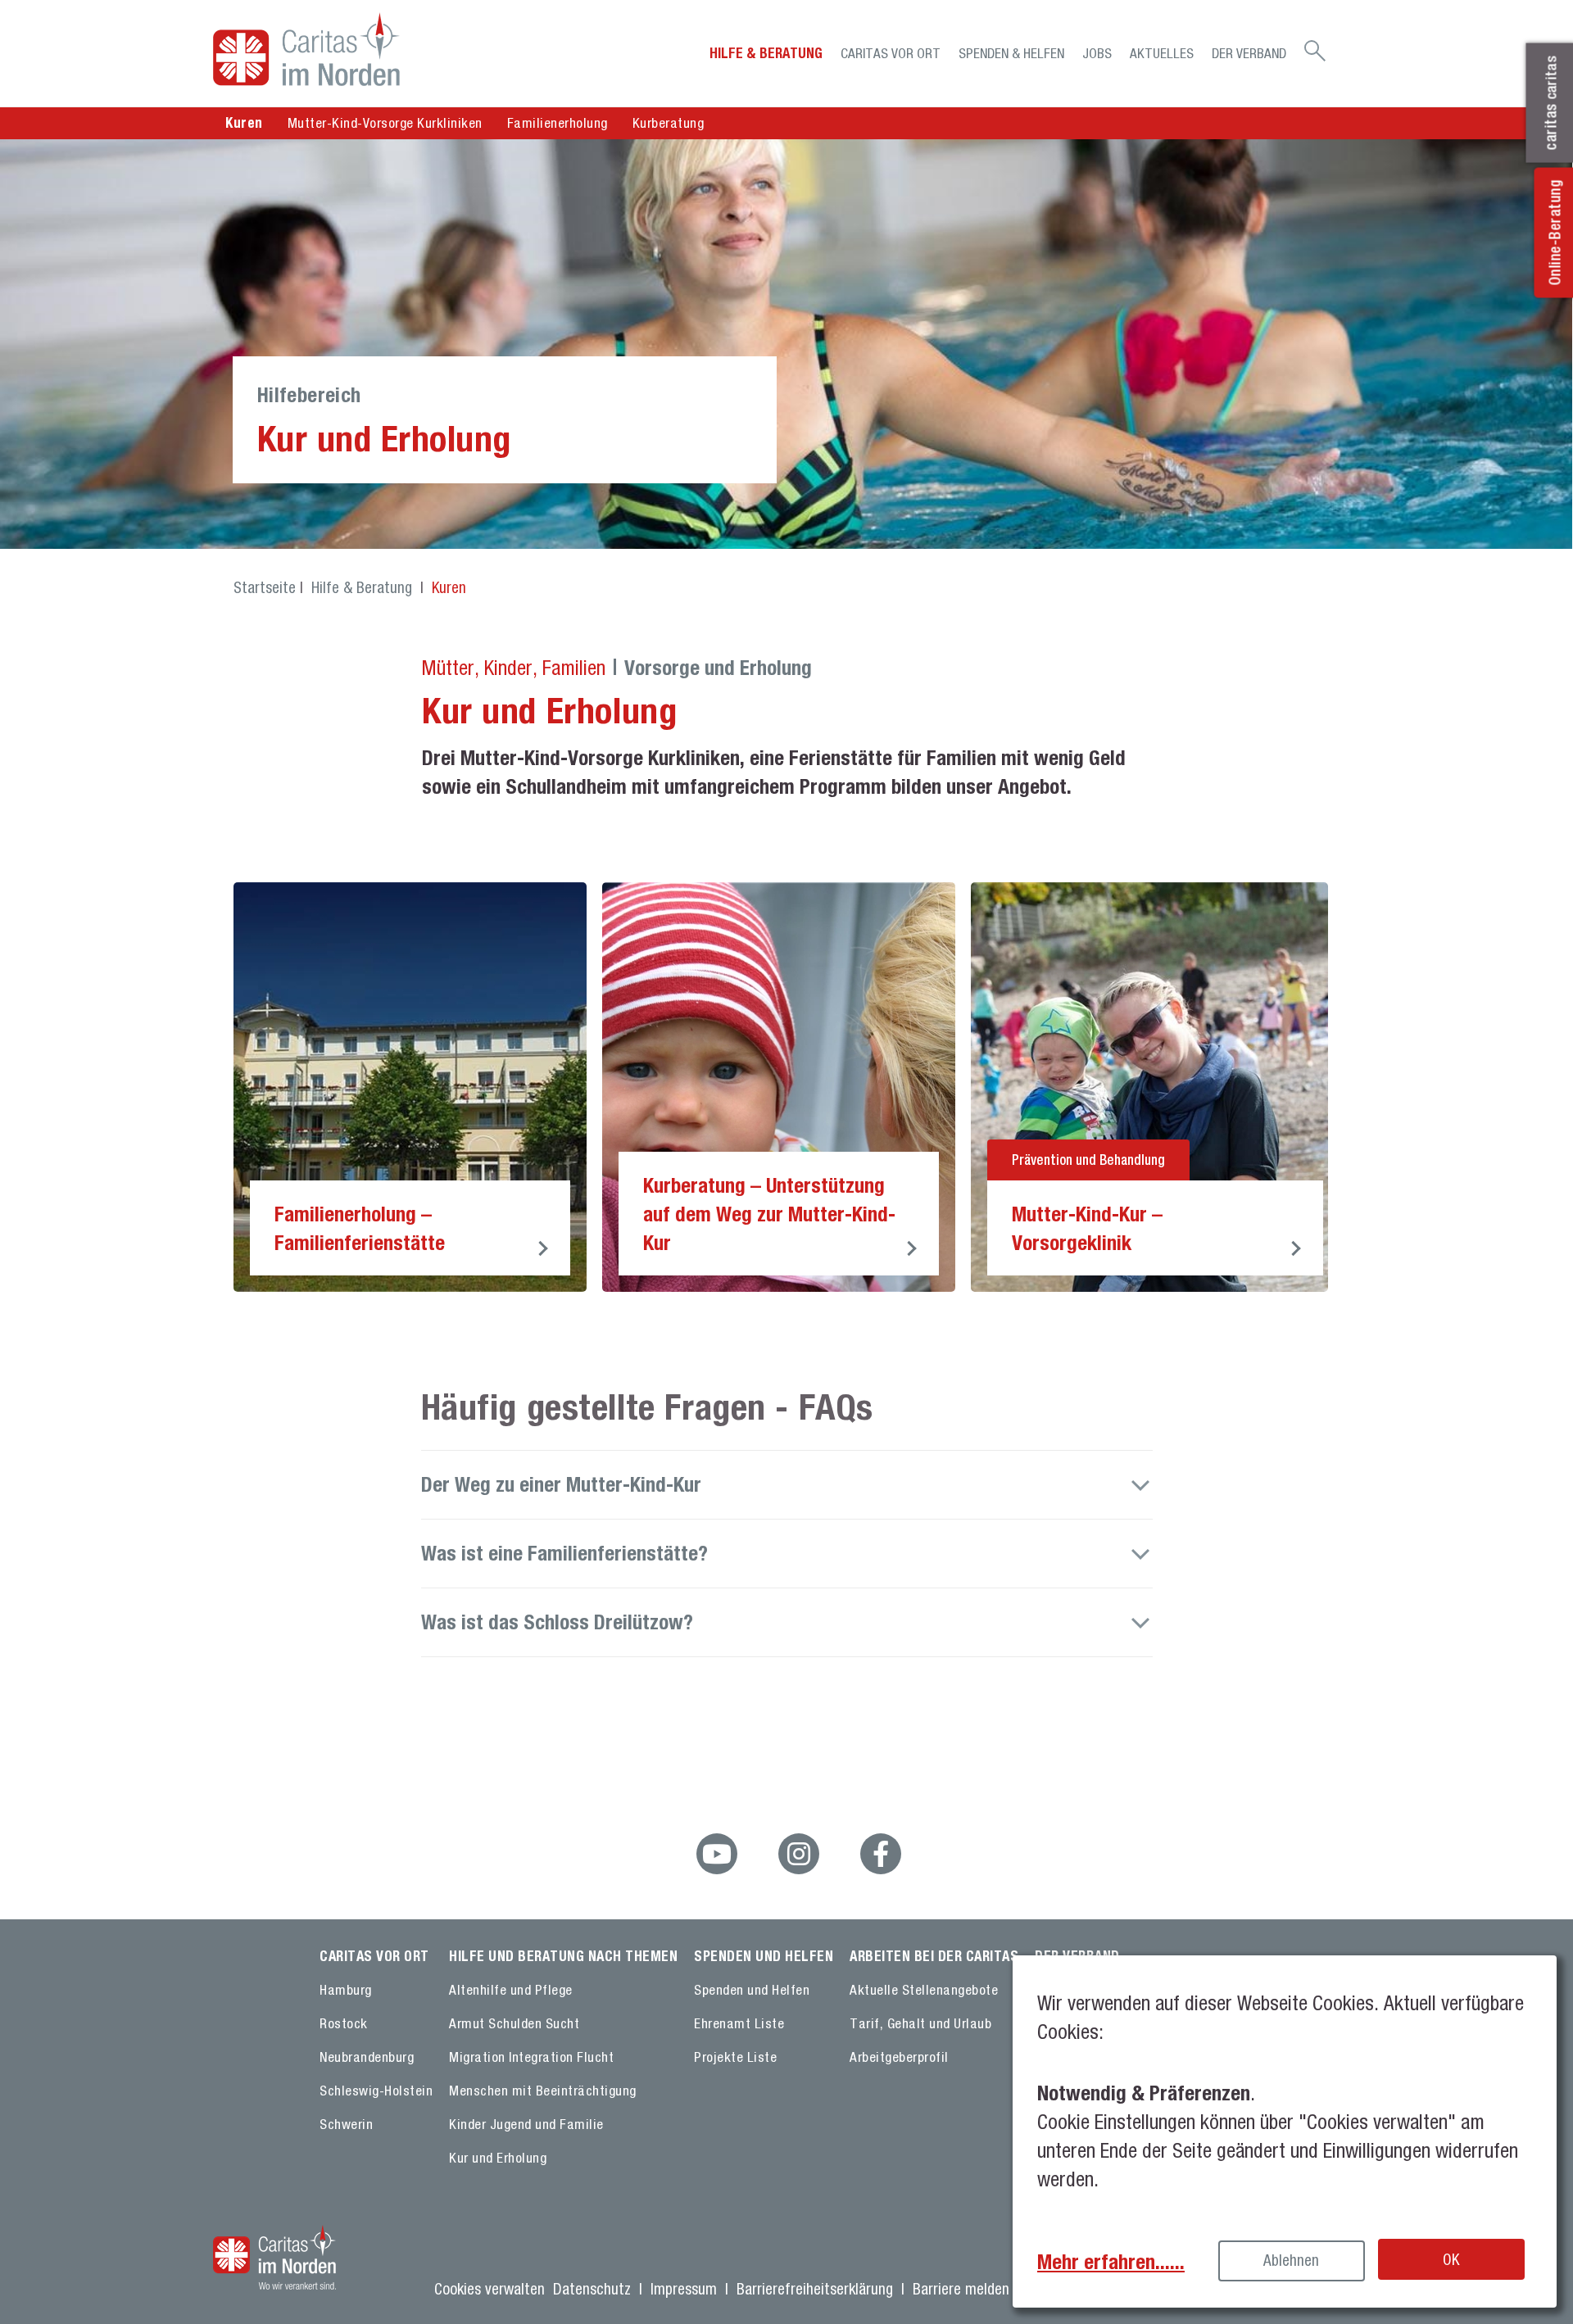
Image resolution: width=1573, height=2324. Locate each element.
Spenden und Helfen (752, 1990)
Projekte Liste (735, 2057)
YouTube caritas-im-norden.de (717, 1854)
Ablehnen (1291, 2260)
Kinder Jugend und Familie (526, 2124)
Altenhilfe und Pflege (511, 1990)
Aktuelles (1162, 53)
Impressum (684, 2289)
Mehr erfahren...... (1111, 2261)
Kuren (449, 587)
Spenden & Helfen (1011, 53)
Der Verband (1249, 53)
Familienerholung (558, 123)
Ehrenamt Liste (739, 2023)
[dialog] (1285, 2131)
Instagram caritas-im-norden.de (799, 1854)
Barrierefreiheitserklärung (815, 2289)
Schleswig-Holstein (376, 2091)
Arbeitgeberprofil (899, 2057)
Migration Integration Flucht (531, 2057)
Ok (1451, 2259)
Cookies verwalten (490, 2289)
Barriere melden (961, 2289)
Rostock (344, 2023)
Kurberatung (669, 123)
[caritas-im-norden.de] (352, 49)
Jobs (1097, 53)
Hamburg (346, 1990)
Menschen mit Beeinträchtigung (543, 2091)
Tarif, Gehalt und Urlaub (920, 2023)
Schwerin (346, 2124)
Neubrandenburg (367, 2057)
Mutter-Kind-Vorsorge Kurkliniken (385, 123)
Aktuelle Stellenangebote (924, 1990)
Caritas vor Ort (891, 53)
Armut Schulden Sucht (514, 2023)
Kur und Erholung (498, 2158)
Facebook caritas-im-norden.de (881, 1854)
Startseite (265, 587)
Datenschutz (592, 2289)
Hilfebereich (309, 394)
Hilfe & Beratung (766, 53)
